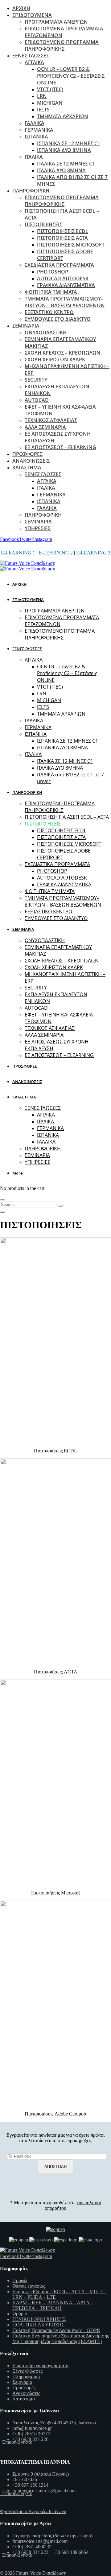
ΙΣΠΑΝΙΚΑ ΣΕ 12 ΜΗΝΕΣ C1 (69, 143)
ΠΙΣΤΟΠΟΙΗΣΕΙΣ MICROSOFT (71, 245)
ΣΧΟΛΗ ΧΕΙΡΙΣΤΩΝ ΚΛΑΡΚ (55, 359)
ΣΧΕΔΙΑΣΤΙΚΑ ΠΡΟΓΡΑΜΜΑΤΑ (59, 265)
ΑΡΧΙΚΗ (21, 8)
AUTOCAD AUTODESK (63, 278)
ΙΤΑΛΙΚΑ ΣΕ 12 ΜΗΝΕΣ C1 (66, 164)
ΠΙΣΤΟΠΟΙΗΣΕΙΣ (43, 224)
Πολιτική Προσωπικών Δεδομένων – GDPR (56, 2330)
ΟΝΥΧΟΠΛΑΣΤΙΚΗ (46, 332)
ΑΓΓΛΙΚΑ (34, 62)
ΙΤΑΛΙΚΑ (34, 157)
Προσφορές (24, 2388)
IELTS (43, 110)
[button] (18, 1173)
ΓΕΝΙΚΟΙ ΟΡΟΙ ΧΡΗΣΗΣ (39, 2319)
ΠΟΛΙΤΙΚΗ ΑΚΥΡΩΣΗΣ (38, 2325)
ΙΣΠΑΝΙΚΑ (36, 137)
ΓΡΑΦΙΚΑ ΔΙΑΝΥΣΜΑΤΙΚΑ (66, 285)
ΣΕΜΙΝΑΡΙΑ (26, 326)
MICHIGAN (50, 103)
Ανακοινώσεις (26, 2393)
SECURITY (36, 380)
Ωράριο (20, 2314)
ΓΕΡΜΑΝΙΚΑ (39, 130)
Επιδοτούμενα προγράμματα (40, 2366)
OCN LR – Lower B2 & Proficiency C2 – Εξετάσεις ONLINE (71, 76)
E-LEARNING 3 (93, 553)
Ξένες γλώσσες (27, 2371)
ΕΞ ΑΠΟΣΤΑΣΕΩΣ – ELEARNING (60, 447)
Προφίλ (20, 2281)
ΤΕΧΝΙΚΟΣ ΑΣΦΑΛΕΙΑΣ (51, 420)
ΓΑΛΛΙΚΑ (35, 123)
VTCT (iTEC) (50, 89)
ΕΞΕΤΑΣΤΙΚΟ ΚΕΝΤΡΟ (49, 312)
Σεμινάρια (22, 2382)
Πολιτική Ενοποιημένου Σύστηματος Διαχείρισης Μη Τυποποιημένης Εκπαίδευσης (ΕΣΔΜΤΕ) (61, 2339)
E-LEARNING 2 (56, 553)
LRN (42, 96)
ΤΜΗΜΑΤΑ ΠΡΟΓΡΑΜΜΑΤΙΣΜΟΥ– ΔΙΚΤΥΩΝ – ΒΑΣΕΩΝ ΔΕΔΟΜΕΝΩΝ (65, 302)
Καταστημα (24, 2399)
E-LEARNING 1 (18, 553)
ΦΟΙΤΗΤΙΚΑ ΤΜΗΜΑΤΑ (51, 292)
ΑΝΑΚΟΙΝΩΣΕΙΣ (31, 461)
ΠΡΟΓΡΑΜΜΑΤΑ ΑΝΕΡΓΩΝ (56, 22)
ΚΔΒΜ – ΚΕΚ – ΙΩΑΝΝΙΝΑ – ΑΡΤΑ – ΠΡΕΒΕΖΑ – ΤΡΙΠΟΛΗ (53, 2305)
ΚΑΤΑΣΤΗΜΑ (27, 468)
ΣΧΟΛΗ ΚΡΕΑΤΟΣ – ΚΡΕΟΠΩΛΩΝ (63, 353)
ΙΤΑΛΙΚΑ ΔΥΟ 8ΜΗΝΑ (61, 170)
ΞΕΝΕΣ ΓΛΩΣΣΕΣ (31, 56)
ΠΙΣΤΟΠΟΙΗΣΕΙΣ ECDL (63, 231)
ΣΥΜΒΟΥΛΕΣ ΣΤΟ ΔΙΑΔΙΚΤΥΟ (58, 319)
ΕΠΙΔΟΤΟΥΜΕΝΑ (32, 15)
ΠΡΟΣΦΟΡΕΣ (27, 454)
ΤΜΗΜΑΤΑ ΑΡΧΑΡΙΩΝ (63, 116)
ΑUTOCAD (37, 400)
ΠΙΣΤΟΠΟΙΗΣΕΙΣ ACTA (62, 238)
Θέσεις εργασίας (29, 2286)
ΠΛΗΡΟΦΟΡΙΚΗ (31, 191)
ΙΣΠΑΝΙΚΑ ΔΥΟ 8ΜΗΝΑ (64, 150)
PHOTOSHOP (53, 272)
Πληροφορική (26, 2377)
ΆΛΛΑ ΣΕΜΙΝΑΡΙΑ (45, 427)
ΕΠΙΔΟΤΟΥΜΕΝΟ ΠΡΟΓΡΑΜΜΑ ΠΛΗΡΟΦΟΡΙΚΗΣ (62, 45)
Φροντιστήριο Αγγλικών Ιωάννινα (33, 2511)
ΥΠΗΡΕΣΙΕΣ (38, 528)
